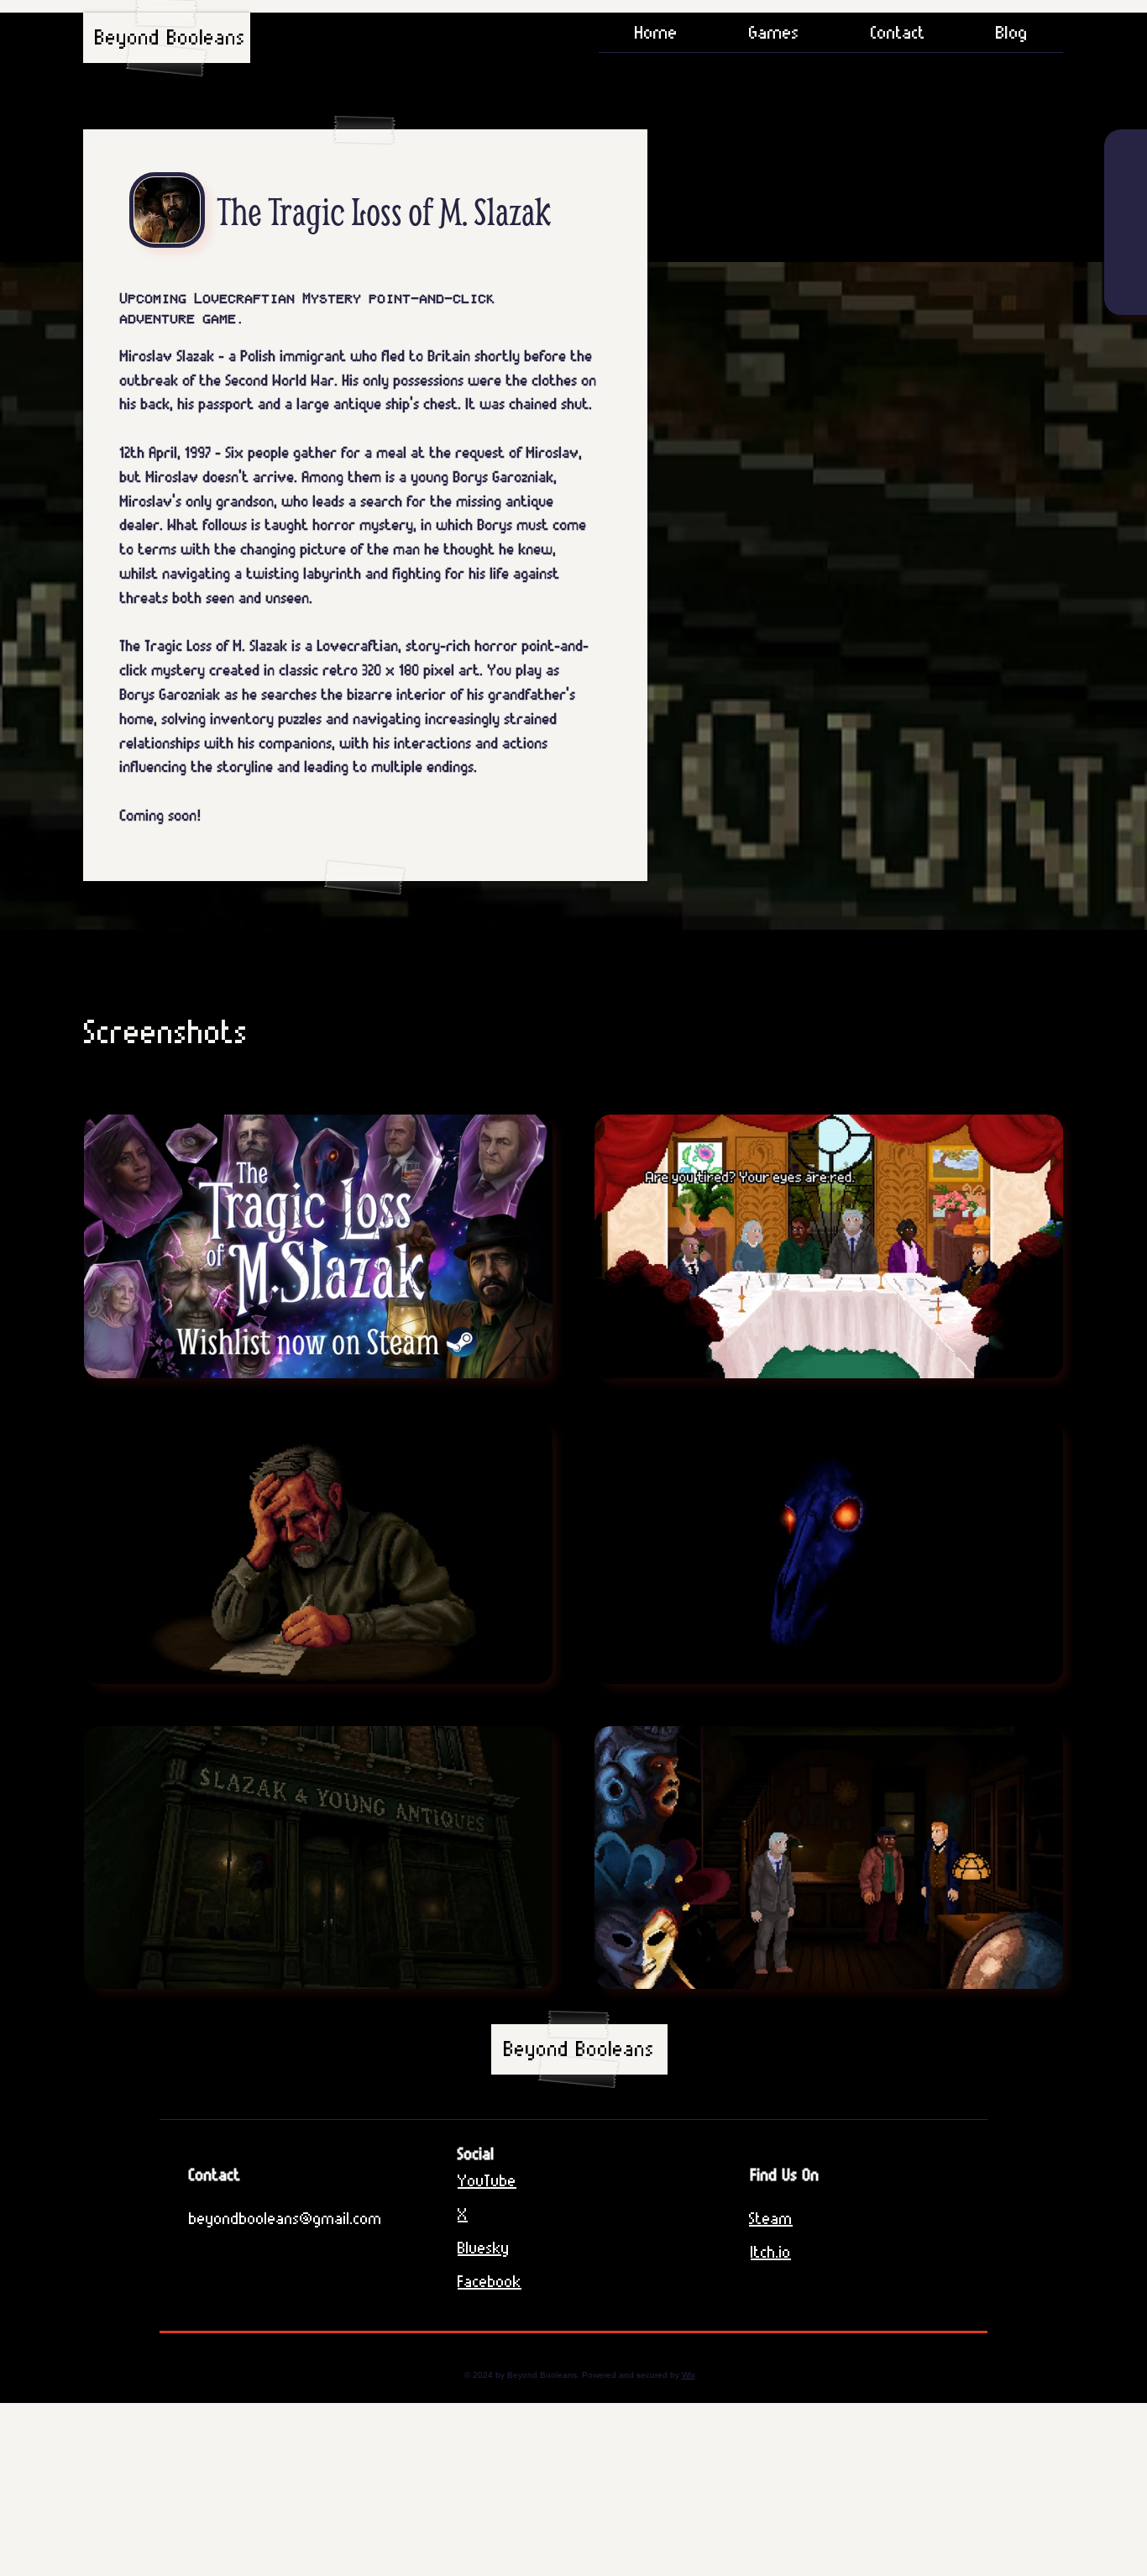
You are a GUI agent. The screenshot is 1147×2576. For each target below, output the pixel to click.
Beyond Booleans (170, 37)
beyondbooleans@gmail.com (285, 2218)
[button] (774, 38)
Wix (689, 2375)
